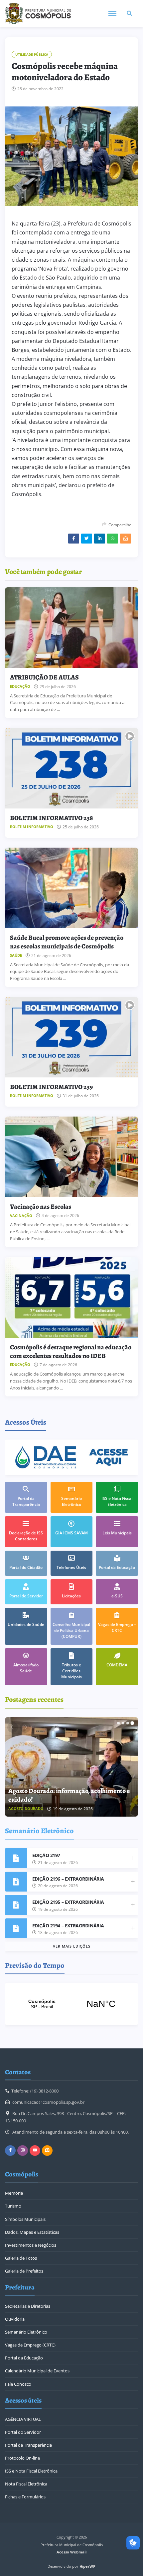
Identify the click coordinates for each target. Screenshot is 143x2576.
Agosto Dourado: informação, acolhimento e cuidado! (69, 1795)
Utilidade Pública (32, 54)
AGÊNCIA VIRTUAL (23, 2419)
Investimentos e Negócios (31, 2245)
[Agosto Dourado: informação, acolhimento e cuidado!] (71, 1767)
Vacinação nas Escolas (41, 1207)
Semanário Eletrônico (26, 2332)
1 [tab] (118, 1723)
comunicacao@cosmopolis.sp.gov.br (48, 2102)
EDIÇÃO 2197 (46, 1855)
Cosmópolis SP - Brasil (71, 2004)
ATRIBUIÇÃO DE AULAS (44, 677)
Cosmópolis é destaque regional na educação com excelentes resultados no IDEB (71, 1352)
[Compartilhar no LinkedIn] (100, 539)
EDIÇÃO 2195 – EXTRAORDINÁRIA (68, 1902)
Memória (14, 2193)
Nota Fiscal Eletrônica (26, 2484)
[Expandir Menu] (112, 14)
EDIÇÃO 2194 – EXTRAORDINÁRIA (68, 1926)
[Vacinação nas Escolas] (71, 1157)
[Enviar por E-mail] (126, 539)
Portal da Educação (24, 2358)
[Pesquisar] (129, 14)
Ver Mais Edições (72, 1946)
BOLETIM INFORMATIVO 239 (51, 1087)
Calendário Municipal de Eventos (37, 2371)
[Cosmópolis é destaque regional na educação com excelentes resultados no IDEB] (71, 1297)
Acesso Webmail (71, 2552)
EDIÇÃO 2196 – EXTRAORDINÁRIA (68, 1879)
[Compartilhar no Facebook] (74, 539)
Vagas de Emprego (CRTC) (30, 2345)
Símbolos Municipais (25, 2219)
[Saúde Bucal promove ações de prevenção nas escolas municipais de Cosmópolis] (71, 888)
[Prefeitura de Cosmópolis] (38, 14)
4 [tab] (132, 1723)
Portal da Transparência (28, 2445)
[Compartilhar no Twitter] (87, 539)
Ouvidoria (15, 2319)
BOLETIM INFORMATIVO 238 (51, 818)
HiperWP (87, 2566)
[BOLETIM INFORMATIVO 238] (71, 768)
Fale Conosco (18, 2384)
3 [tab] (128, 1723)
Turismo (13, 2206)
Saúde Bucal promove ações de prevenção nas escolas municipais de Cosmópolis (67, 942)
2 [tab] (123, 1723)
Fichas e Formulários (25, 2497)
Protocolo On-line (22, 2458)
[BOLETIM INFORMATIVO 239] (71, 1037)
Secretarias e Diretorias (28, 2306)
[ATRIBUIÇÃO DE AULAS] (71, 628)
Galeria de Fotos (21, 2258)
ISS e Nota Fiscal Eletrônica (31, 2471)
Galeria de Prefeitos (24, 2271)
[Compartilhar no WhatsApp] (113, 539)
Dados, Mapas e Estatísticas (32, 2232)
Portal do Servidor (23, 2432)
